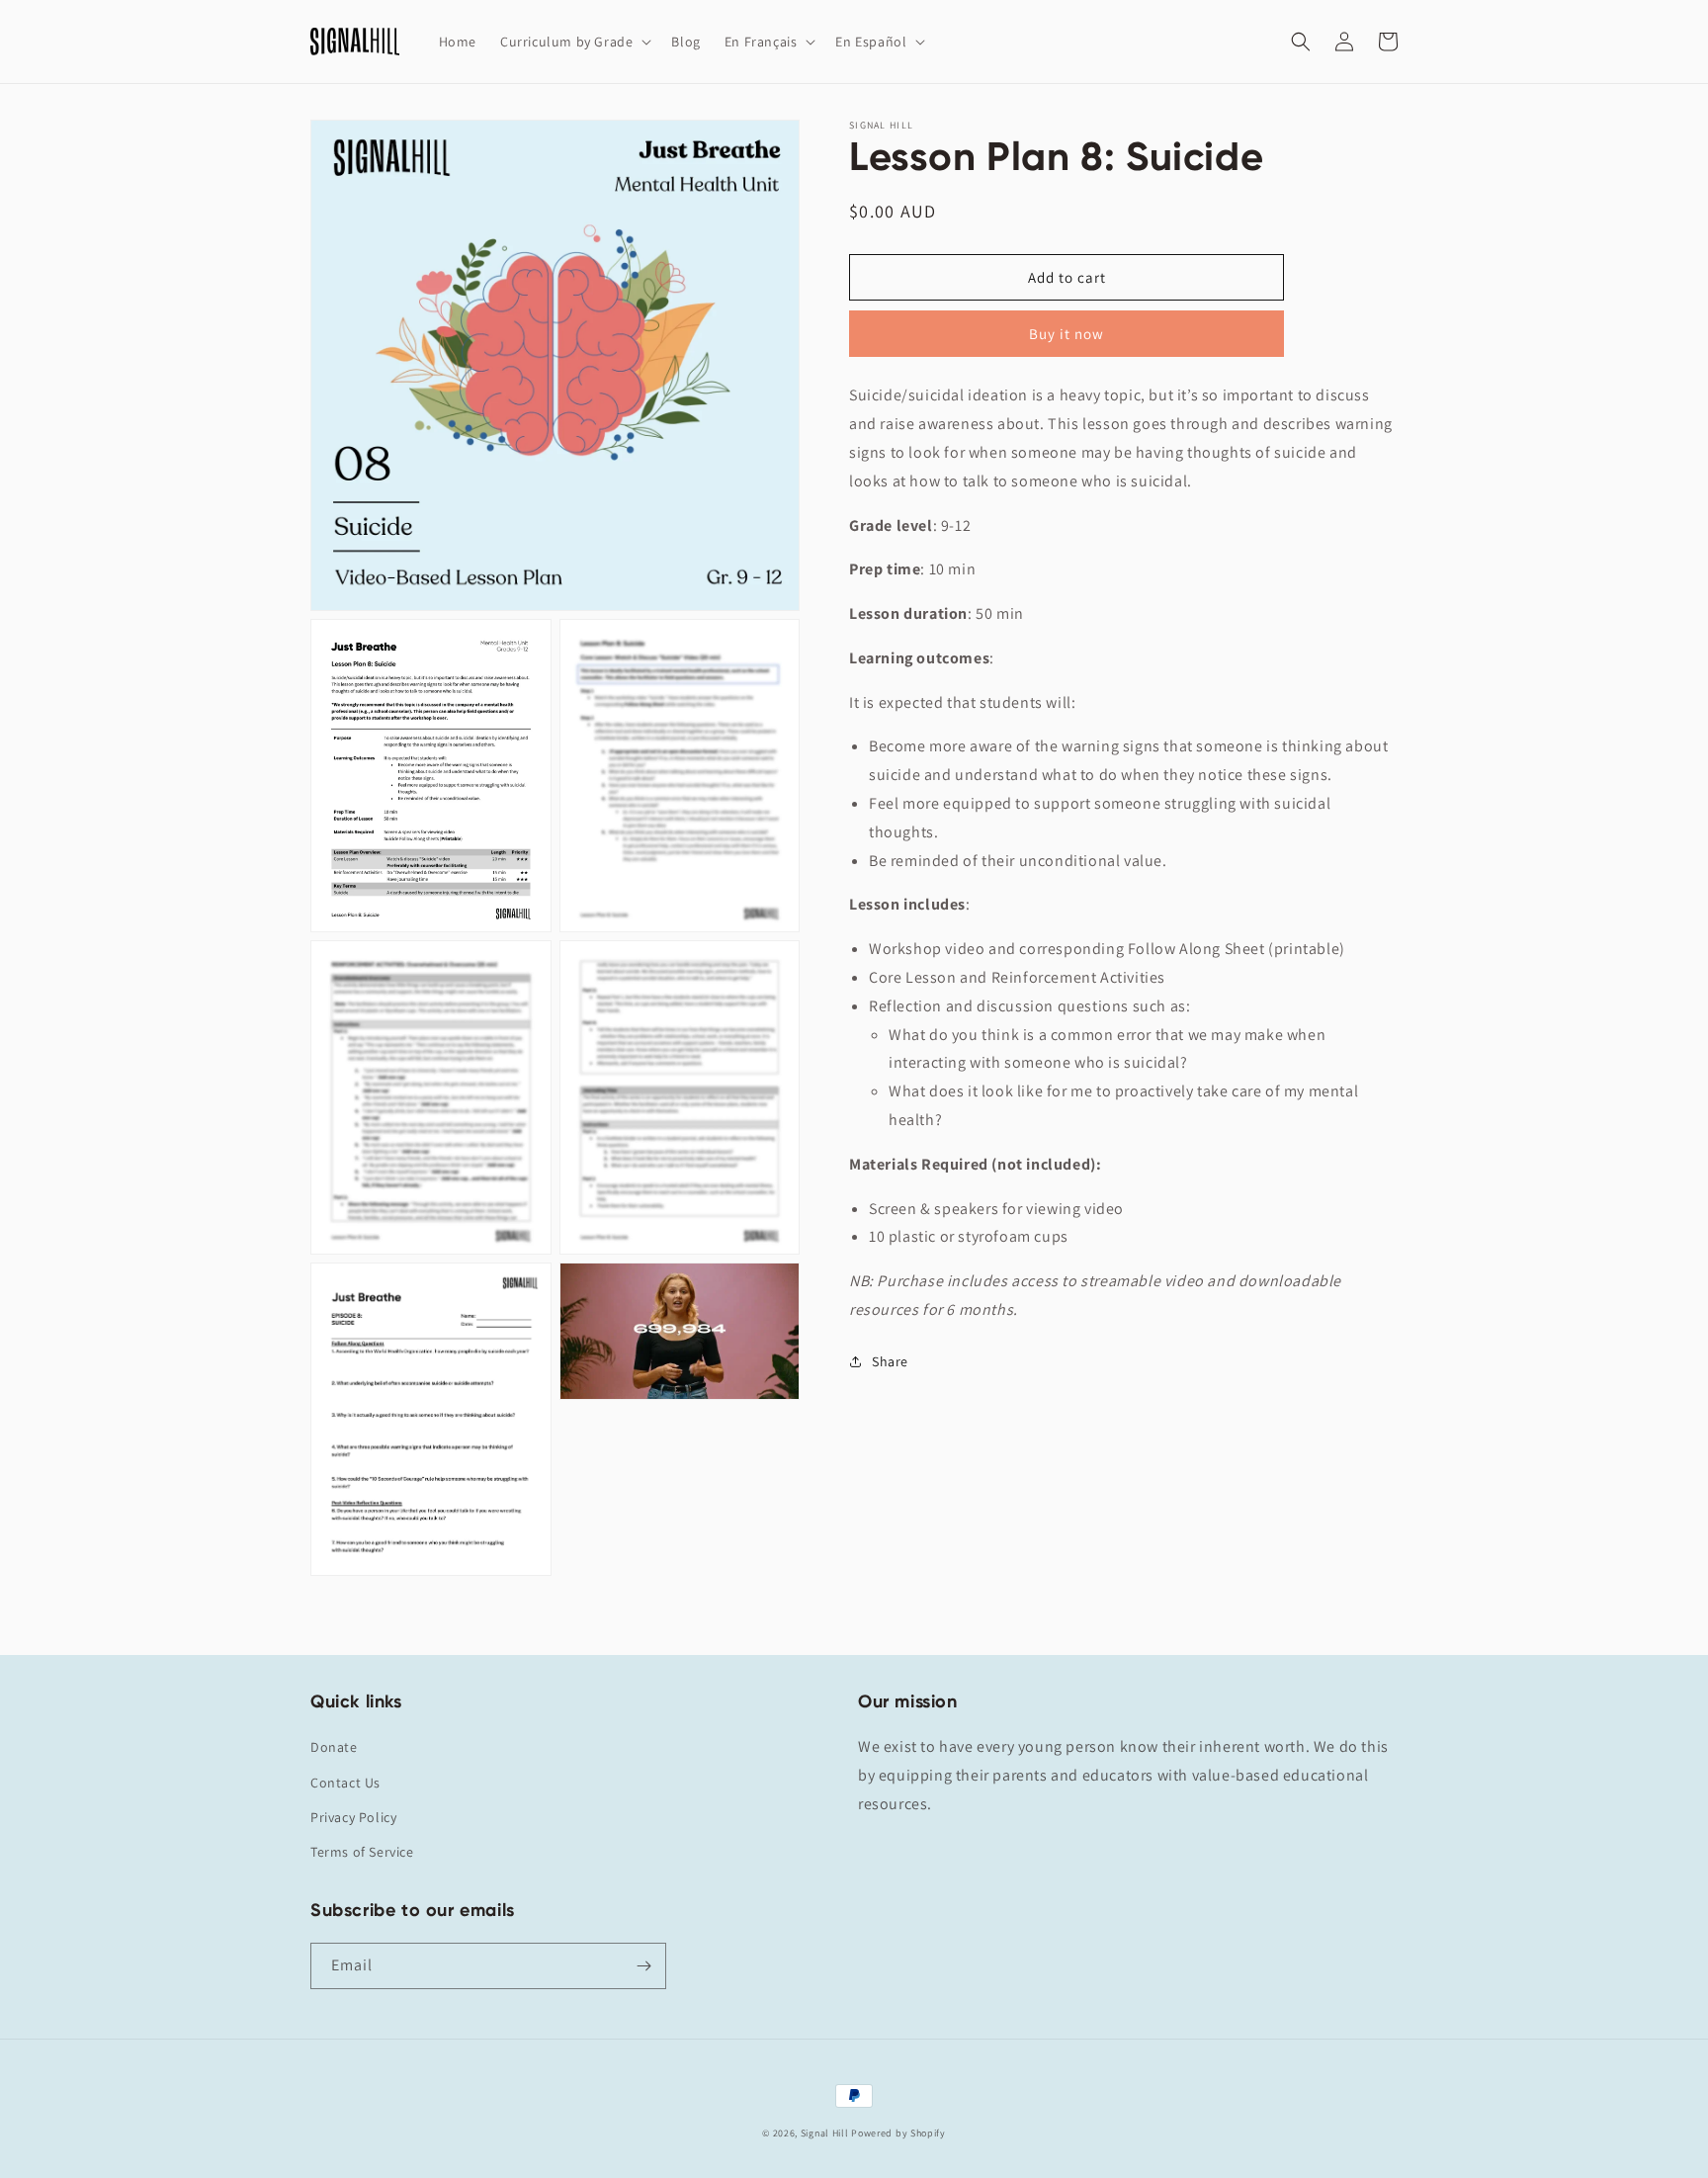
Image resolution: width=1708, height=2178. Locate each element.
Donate (334, 1747)
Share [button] (890, 1361)
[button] (574, 42)
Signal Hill (825, 2133)
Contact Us (345, 1783)
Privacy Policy (353, 1817)
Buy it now (1067, 334)
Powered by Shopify (898, 2133)
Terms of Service (362, 1852)
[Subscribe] (643, 1966)
